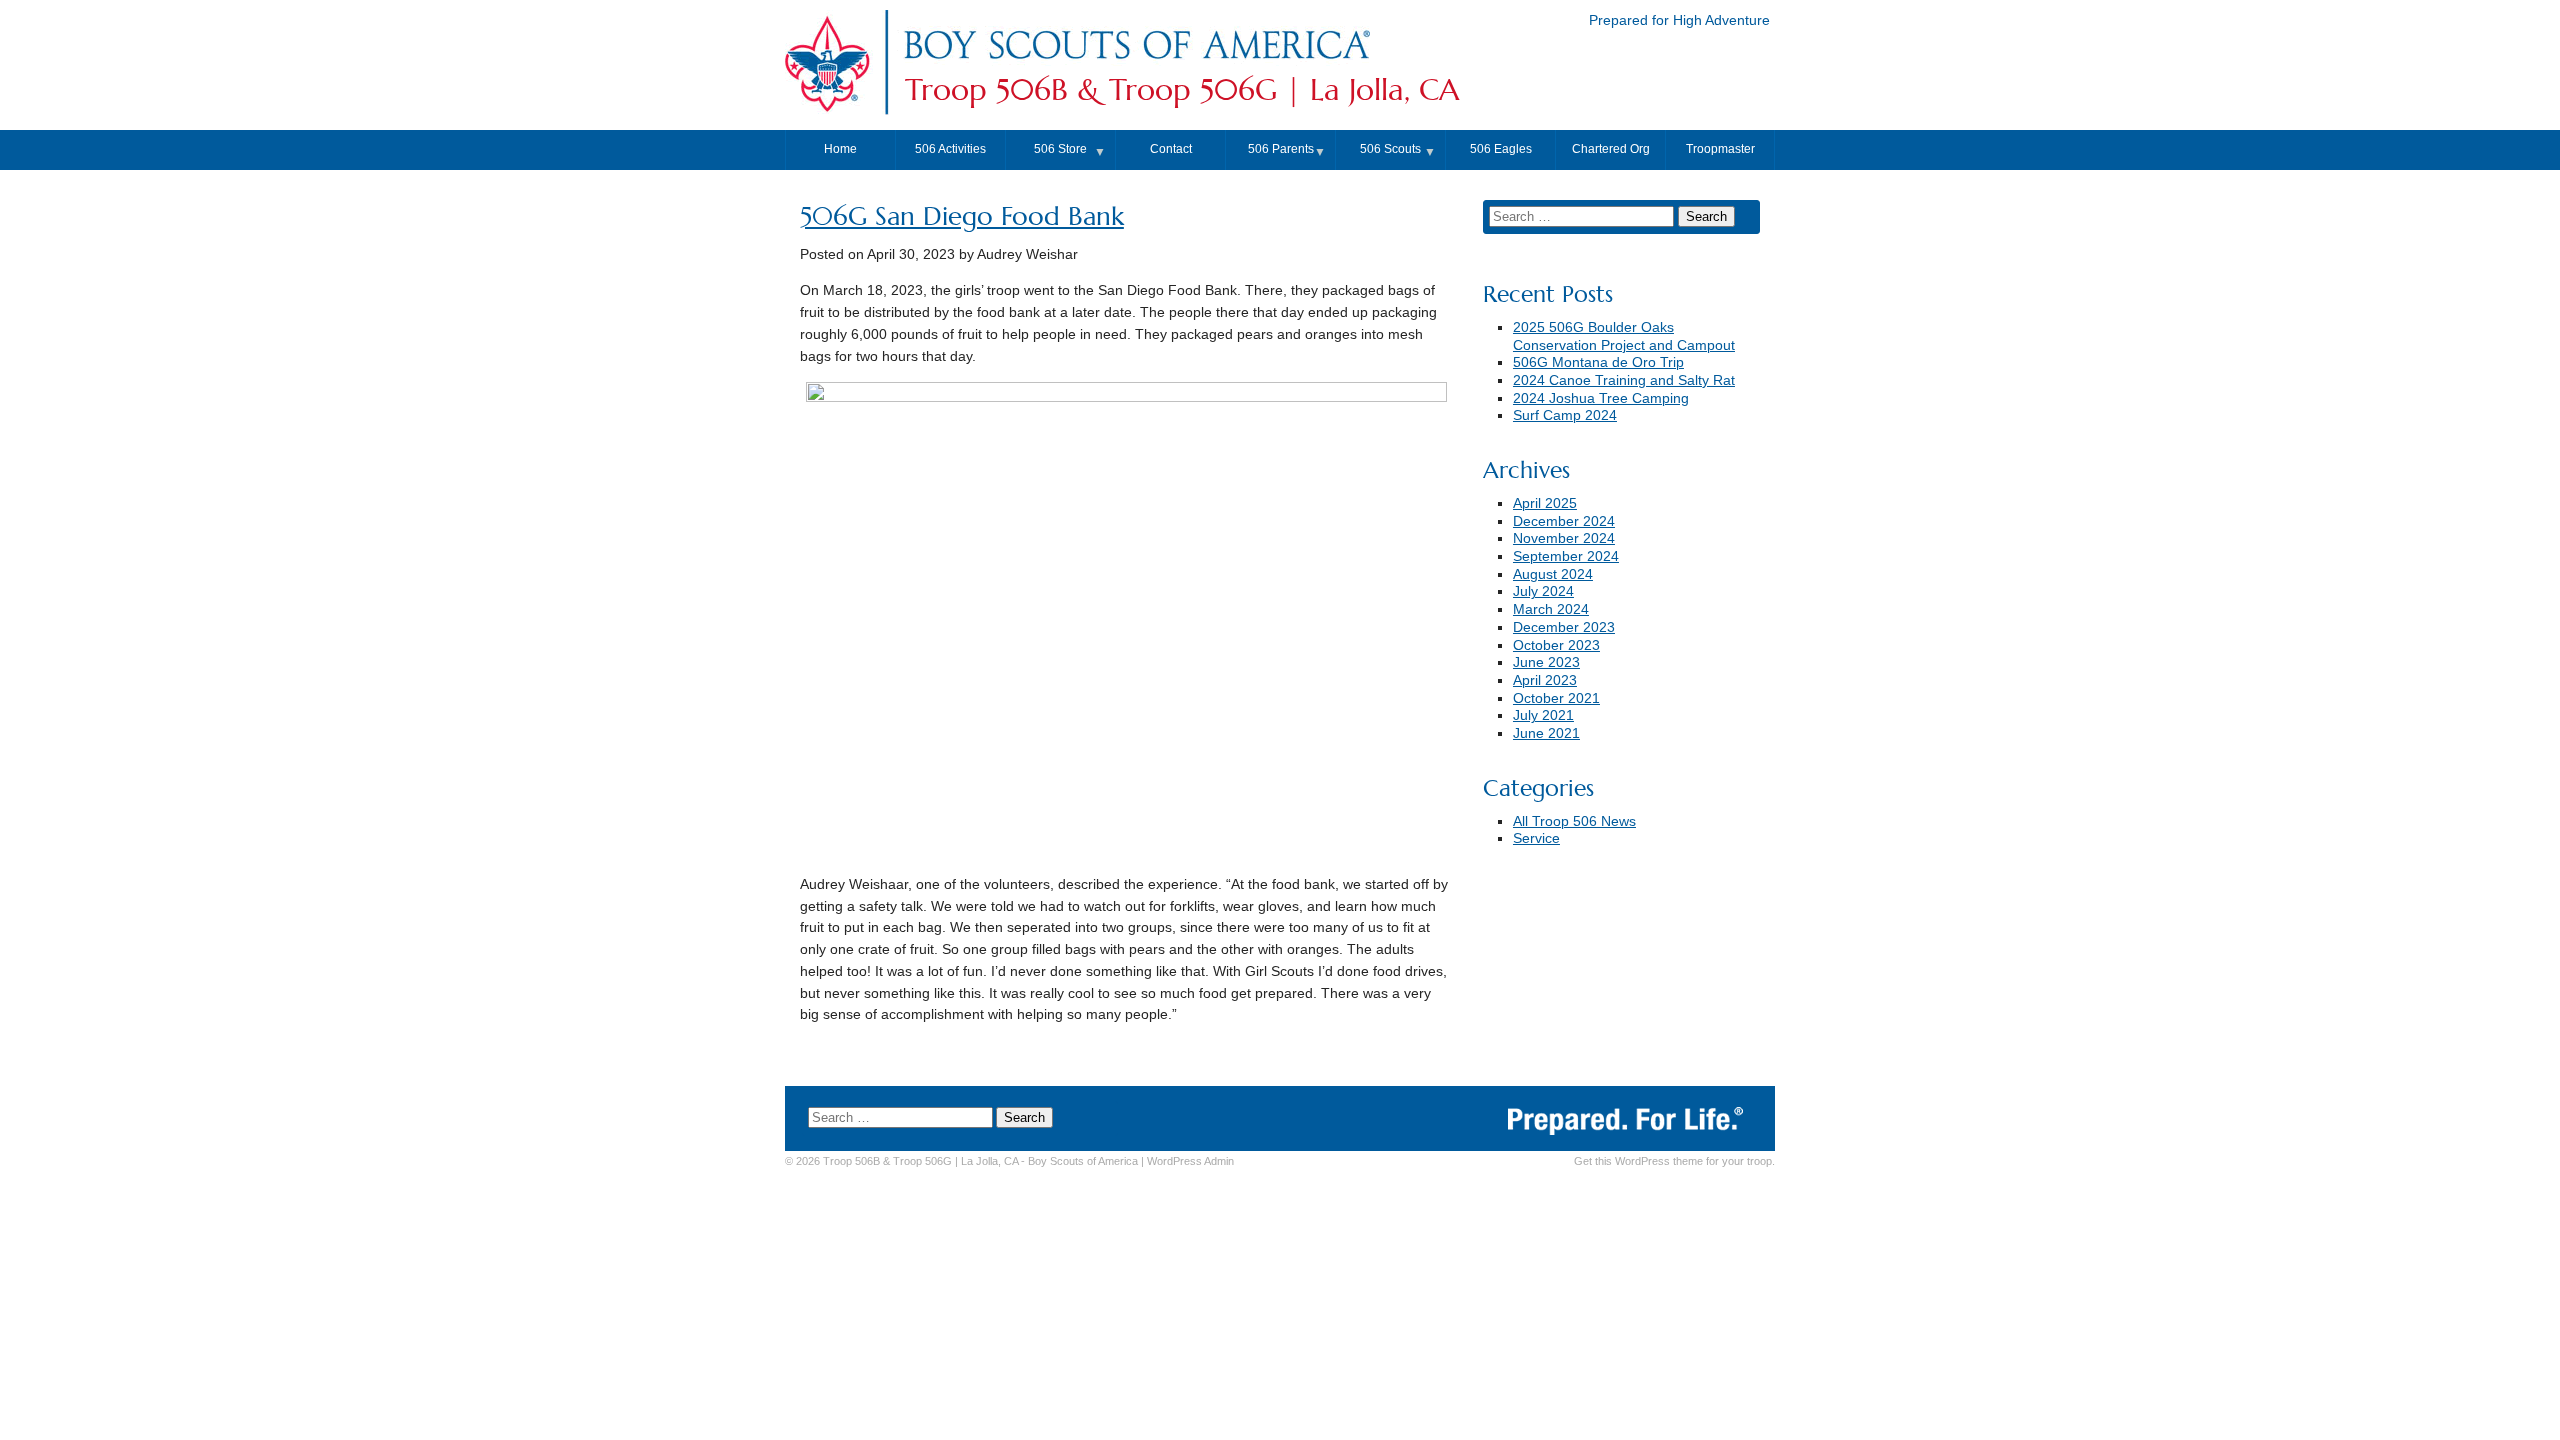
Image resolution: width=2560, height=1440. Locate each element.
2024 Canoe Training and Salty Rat (1624, 380)
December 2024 (1564, 521)
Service (1536, 838)
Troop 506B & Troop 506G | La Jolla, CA (1182, 90)
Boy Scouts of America (1083, 1161)
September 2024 (1566, 556)
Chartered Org (1611, 149)
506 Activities (950, 149)
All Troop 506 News (1574, 821)
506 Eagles (1501, 149)
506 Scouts (1390, 149)
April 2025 (1545, 503)
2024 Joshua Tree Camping (1601, 398)
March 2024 (1551, 609)
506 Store (1060, 149)
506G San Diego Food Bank (962, 216)
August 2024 (1553, 574)
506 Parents (1281, 149)
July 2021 (1543, 715)
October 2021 (1556, 698)
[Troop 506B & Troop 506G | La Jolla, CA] (1136, 63)
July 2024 (1543, 591)
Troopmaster (1720, 149)
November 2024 (1564, 538)
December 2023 (1564, 627)
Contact (1171, 149)
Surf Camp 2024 (1565, 415)
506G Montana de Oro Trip (1598, 362)
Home (840, 149)
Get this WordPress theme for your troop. (1674, 1161)
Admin (1190, 1161)
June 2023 (1546, 662)
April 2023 (1545, 680)
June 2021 (1546, 733)
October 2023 (1556, 645)
